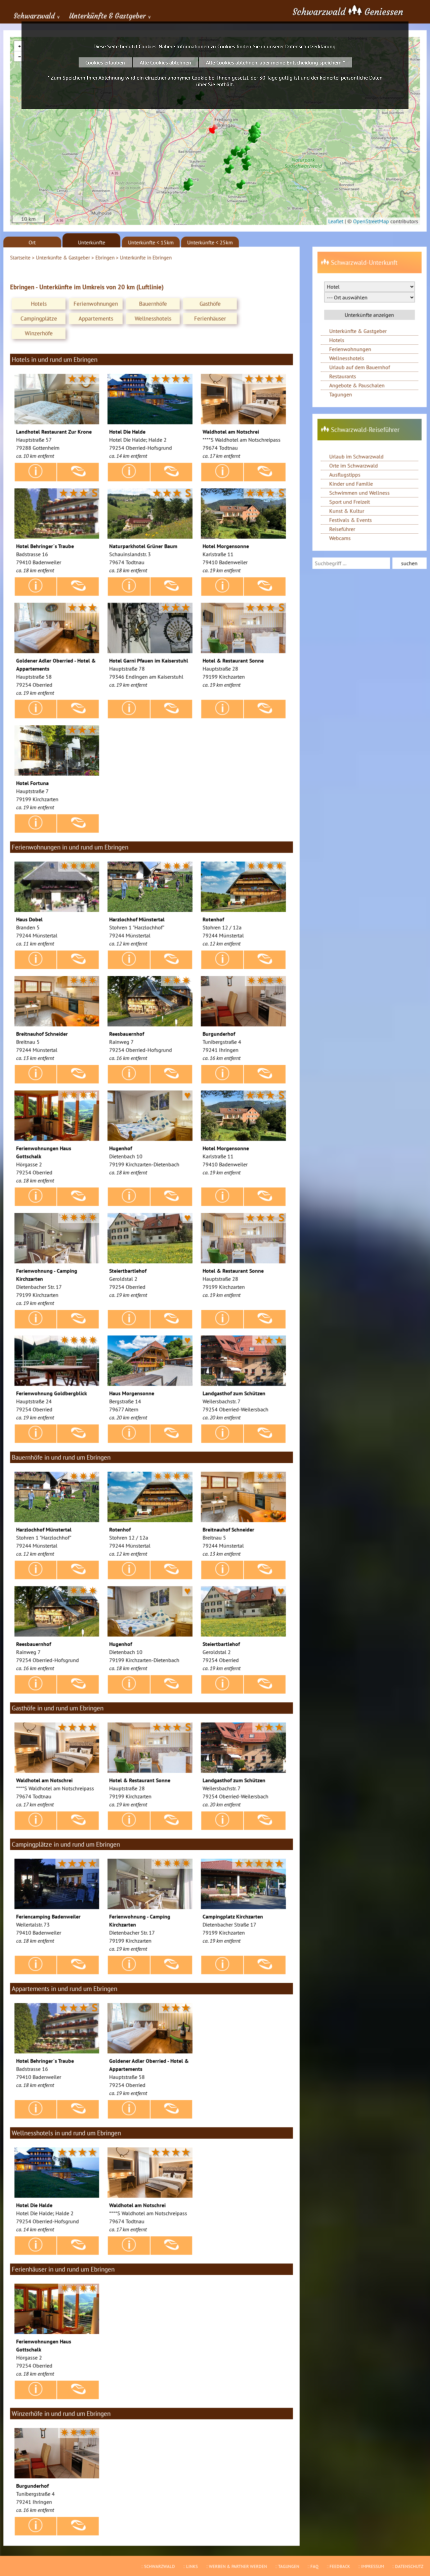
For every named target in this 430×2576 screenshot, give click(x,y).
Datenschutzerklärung (310, 46)
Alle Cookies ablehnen (165, 62)
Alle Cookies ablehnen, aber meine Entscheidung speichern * (275, 62)
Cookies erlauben (105, 62)
